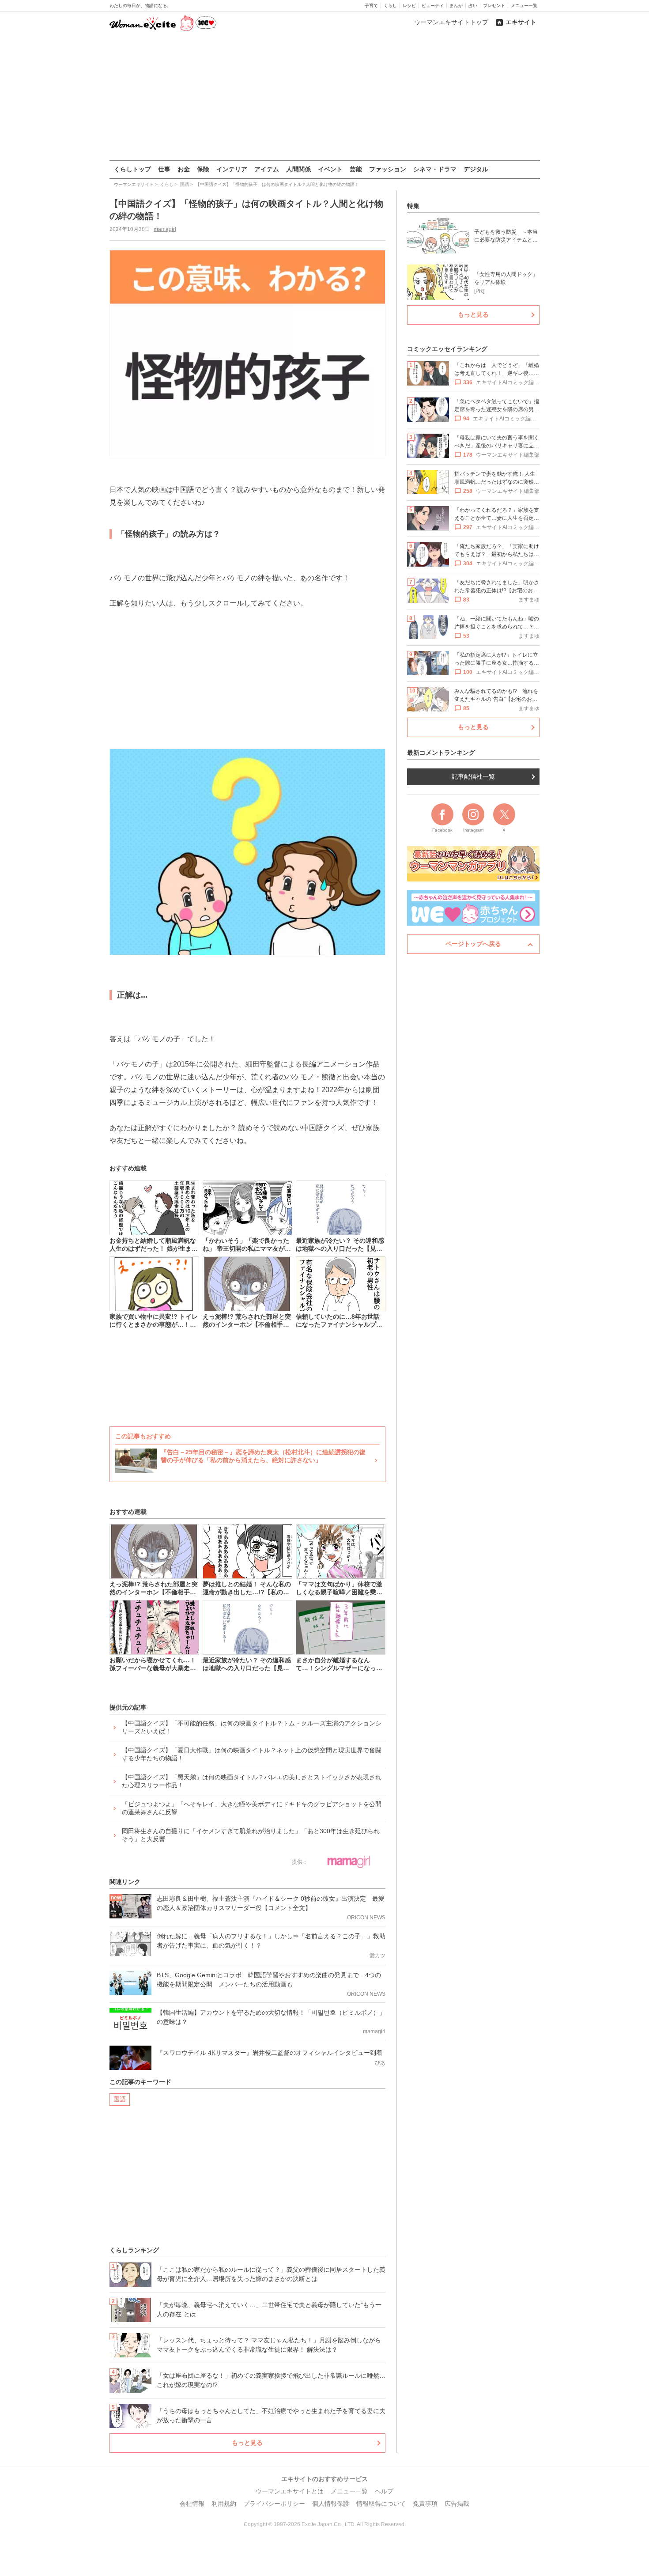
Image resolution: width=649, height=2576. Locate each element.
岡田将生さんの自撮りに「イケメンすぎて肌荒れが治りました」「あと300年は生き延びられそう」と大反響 (251, 1835)
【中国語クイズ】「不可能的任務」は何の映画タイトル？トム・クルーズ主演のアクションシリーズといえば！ (252, 1727)
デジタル (476, 169)
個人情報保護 (331, 2504)
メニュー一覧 (524, 6)
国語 (120, 2099)
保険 (203, 169)
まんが (456, 6)
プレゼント (494, 6)
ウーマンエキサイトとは (290, 2491)
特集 (413, 206)
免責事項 (425, 2504)
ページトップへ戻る (473, 944)
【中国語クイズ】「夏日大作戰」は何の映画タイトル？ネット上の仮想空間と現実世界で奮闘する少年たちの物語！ (252, 1754)
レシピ (409, 6)
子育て (371, 6)
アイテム (267, 169)
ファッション (388, 169)
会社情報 (192, 2504)
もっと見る (247, 2443)
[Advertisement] (324, 97)
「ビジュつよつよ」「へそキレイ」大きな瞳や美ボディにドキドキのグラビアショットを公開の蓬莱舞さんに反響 (252, 1808)
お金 (184, 169)
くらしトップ (132, 169)
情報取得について (381, 2504)
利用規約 (224, 2504)
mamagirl (165, 229)
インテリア (232, 169)
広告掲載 (457, 2504)
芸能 (356, 169)
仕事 (164, 169)
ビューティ (433, 6)
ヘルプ (384, 2491)
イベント (330, 169)
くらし (390, 6)
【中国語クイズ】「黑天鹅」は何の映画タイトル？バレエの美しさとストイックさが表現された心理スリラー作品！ (252, 1781)
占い (473, 6)
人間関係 (298, 169)
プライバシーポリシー (274, 2504)
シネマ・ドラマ (435, 169)
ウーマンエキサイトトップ (451, 22)
